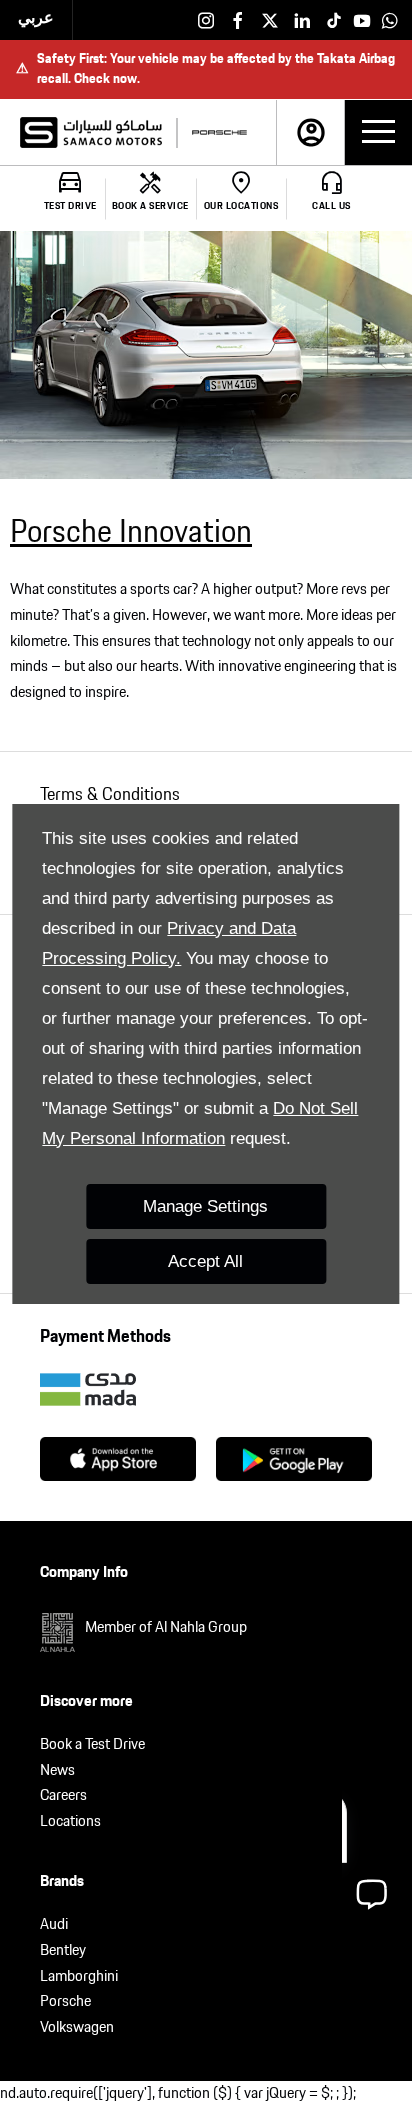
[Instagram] (206, 20)
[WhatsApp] (390, 20)
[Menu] (378, 133)
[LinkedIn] (302, 20)
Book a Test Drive (92, 1744)
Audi (54, 1924)
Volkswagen (77, 2027)
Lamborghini (79, 1976)
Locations (70, 1821)
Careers (63, 1795)
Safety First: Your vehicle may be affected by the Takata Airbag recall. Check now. (205, 69)
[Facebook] (238, 20)
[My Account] (311, 132)
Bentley (63, 1950)
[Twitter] (270, 20)
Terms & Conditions (110, 795)
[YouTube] (362, 20)
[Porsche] (219, 132)
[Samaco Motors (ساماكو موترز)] (91, 132)
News (57, 1770)
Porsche (65, 2001)
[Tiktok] (334, 20)
